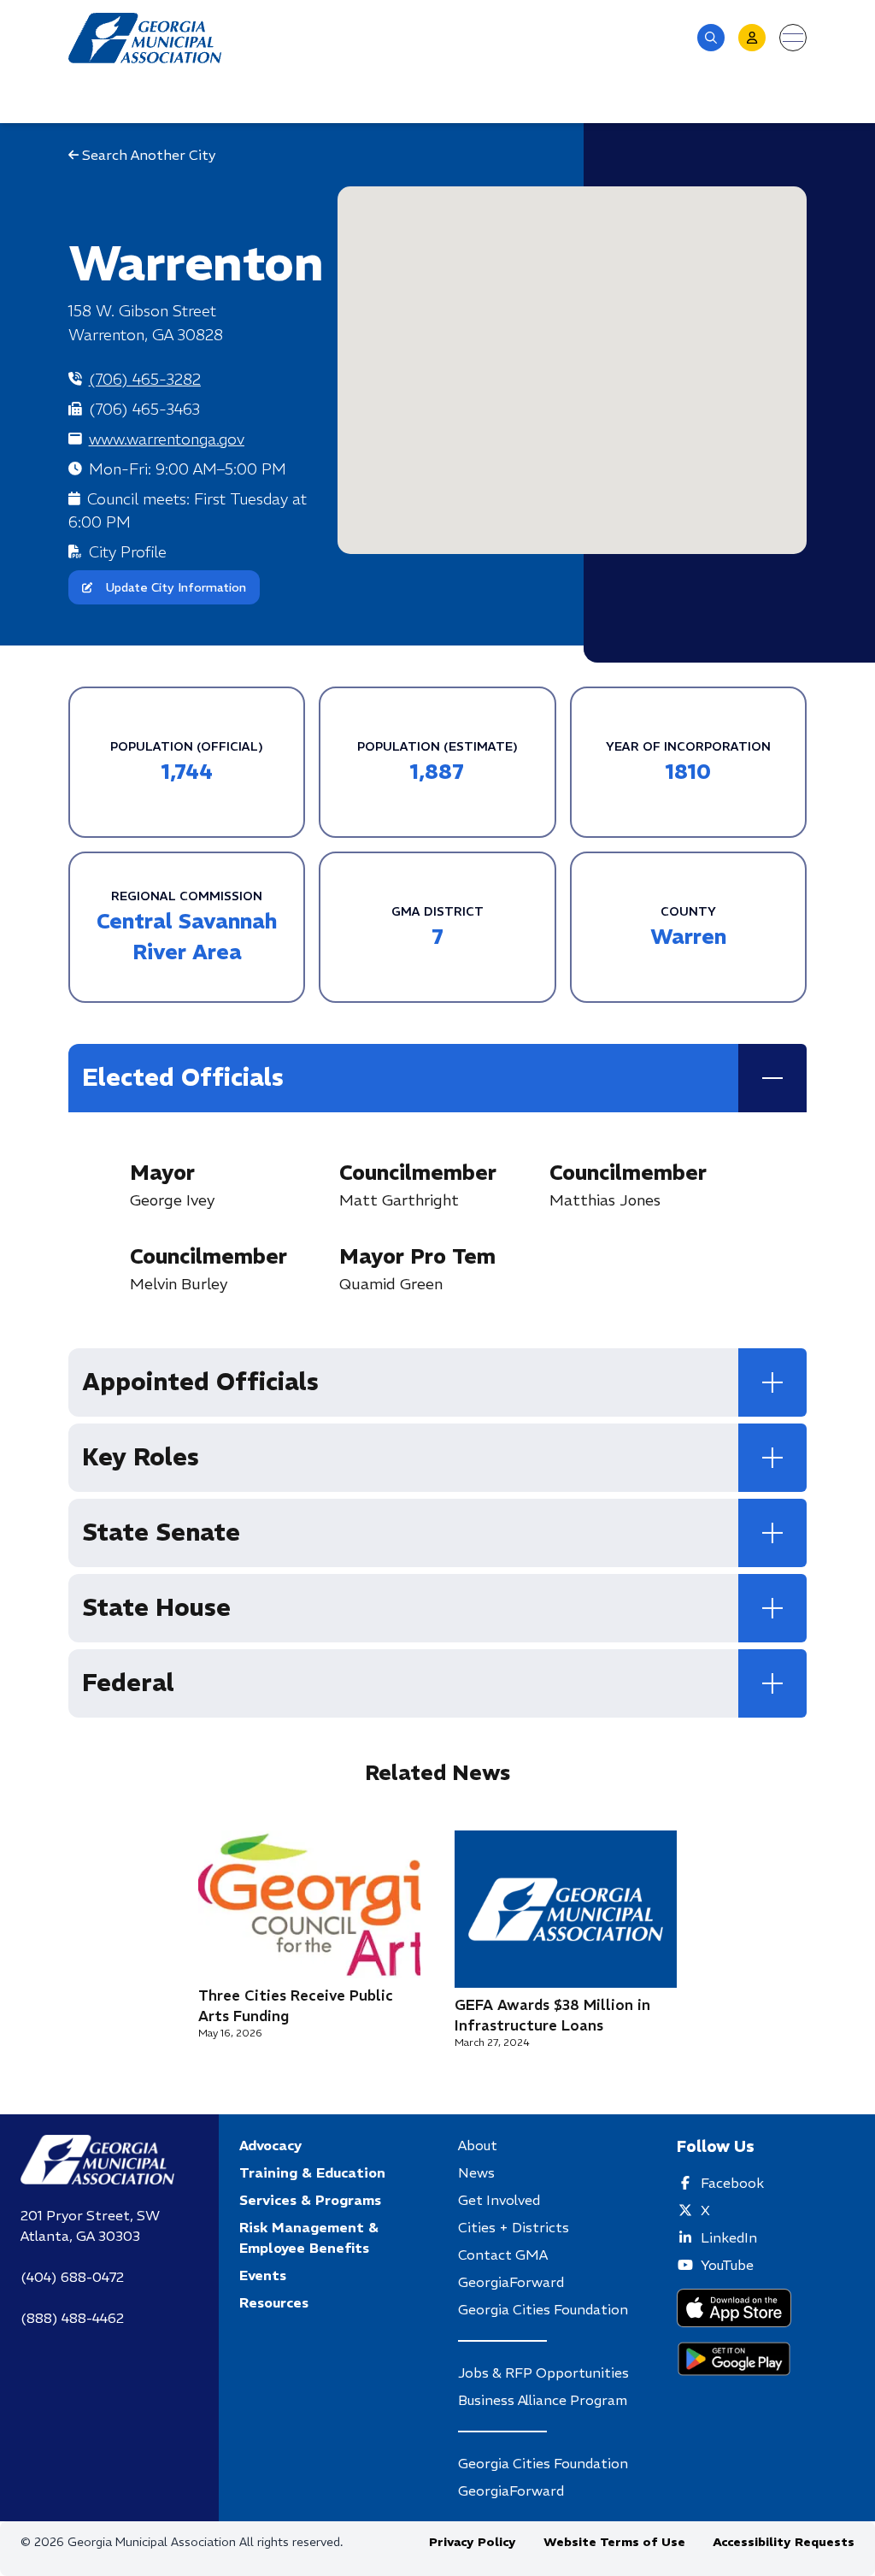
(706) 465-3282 (145, 379)
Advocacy (270, 2145)
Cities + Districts (514, 2227)
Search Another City (147, 155)
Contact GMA (503, 2255)
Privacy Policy (473, 2542)
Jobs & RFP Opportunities (543, 2373)
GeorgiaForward (511, 2282)
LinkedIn (729, 2237)
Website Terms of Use (614, 2542)
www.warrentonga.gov (167, 439)
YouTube (727, 2265)
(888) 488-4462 (72, 2318)
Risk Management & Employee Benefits (309, 2237)
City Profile (128, 552)
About (478, 2145)
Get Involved (499, 2200)
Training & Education (312, 2172)
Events (263, 2275)
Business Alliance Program (543, 2400)
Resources (274, 2302)
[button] (711, 38)
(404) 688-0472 (72, 2277)
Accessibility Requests (784, 2542)
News (476, 2172)
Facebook (732, 2183)
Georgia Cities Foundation (543, 2309)
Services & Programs (310, 2200)
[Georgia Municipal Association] (145, 38)
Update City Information (176, 587)
